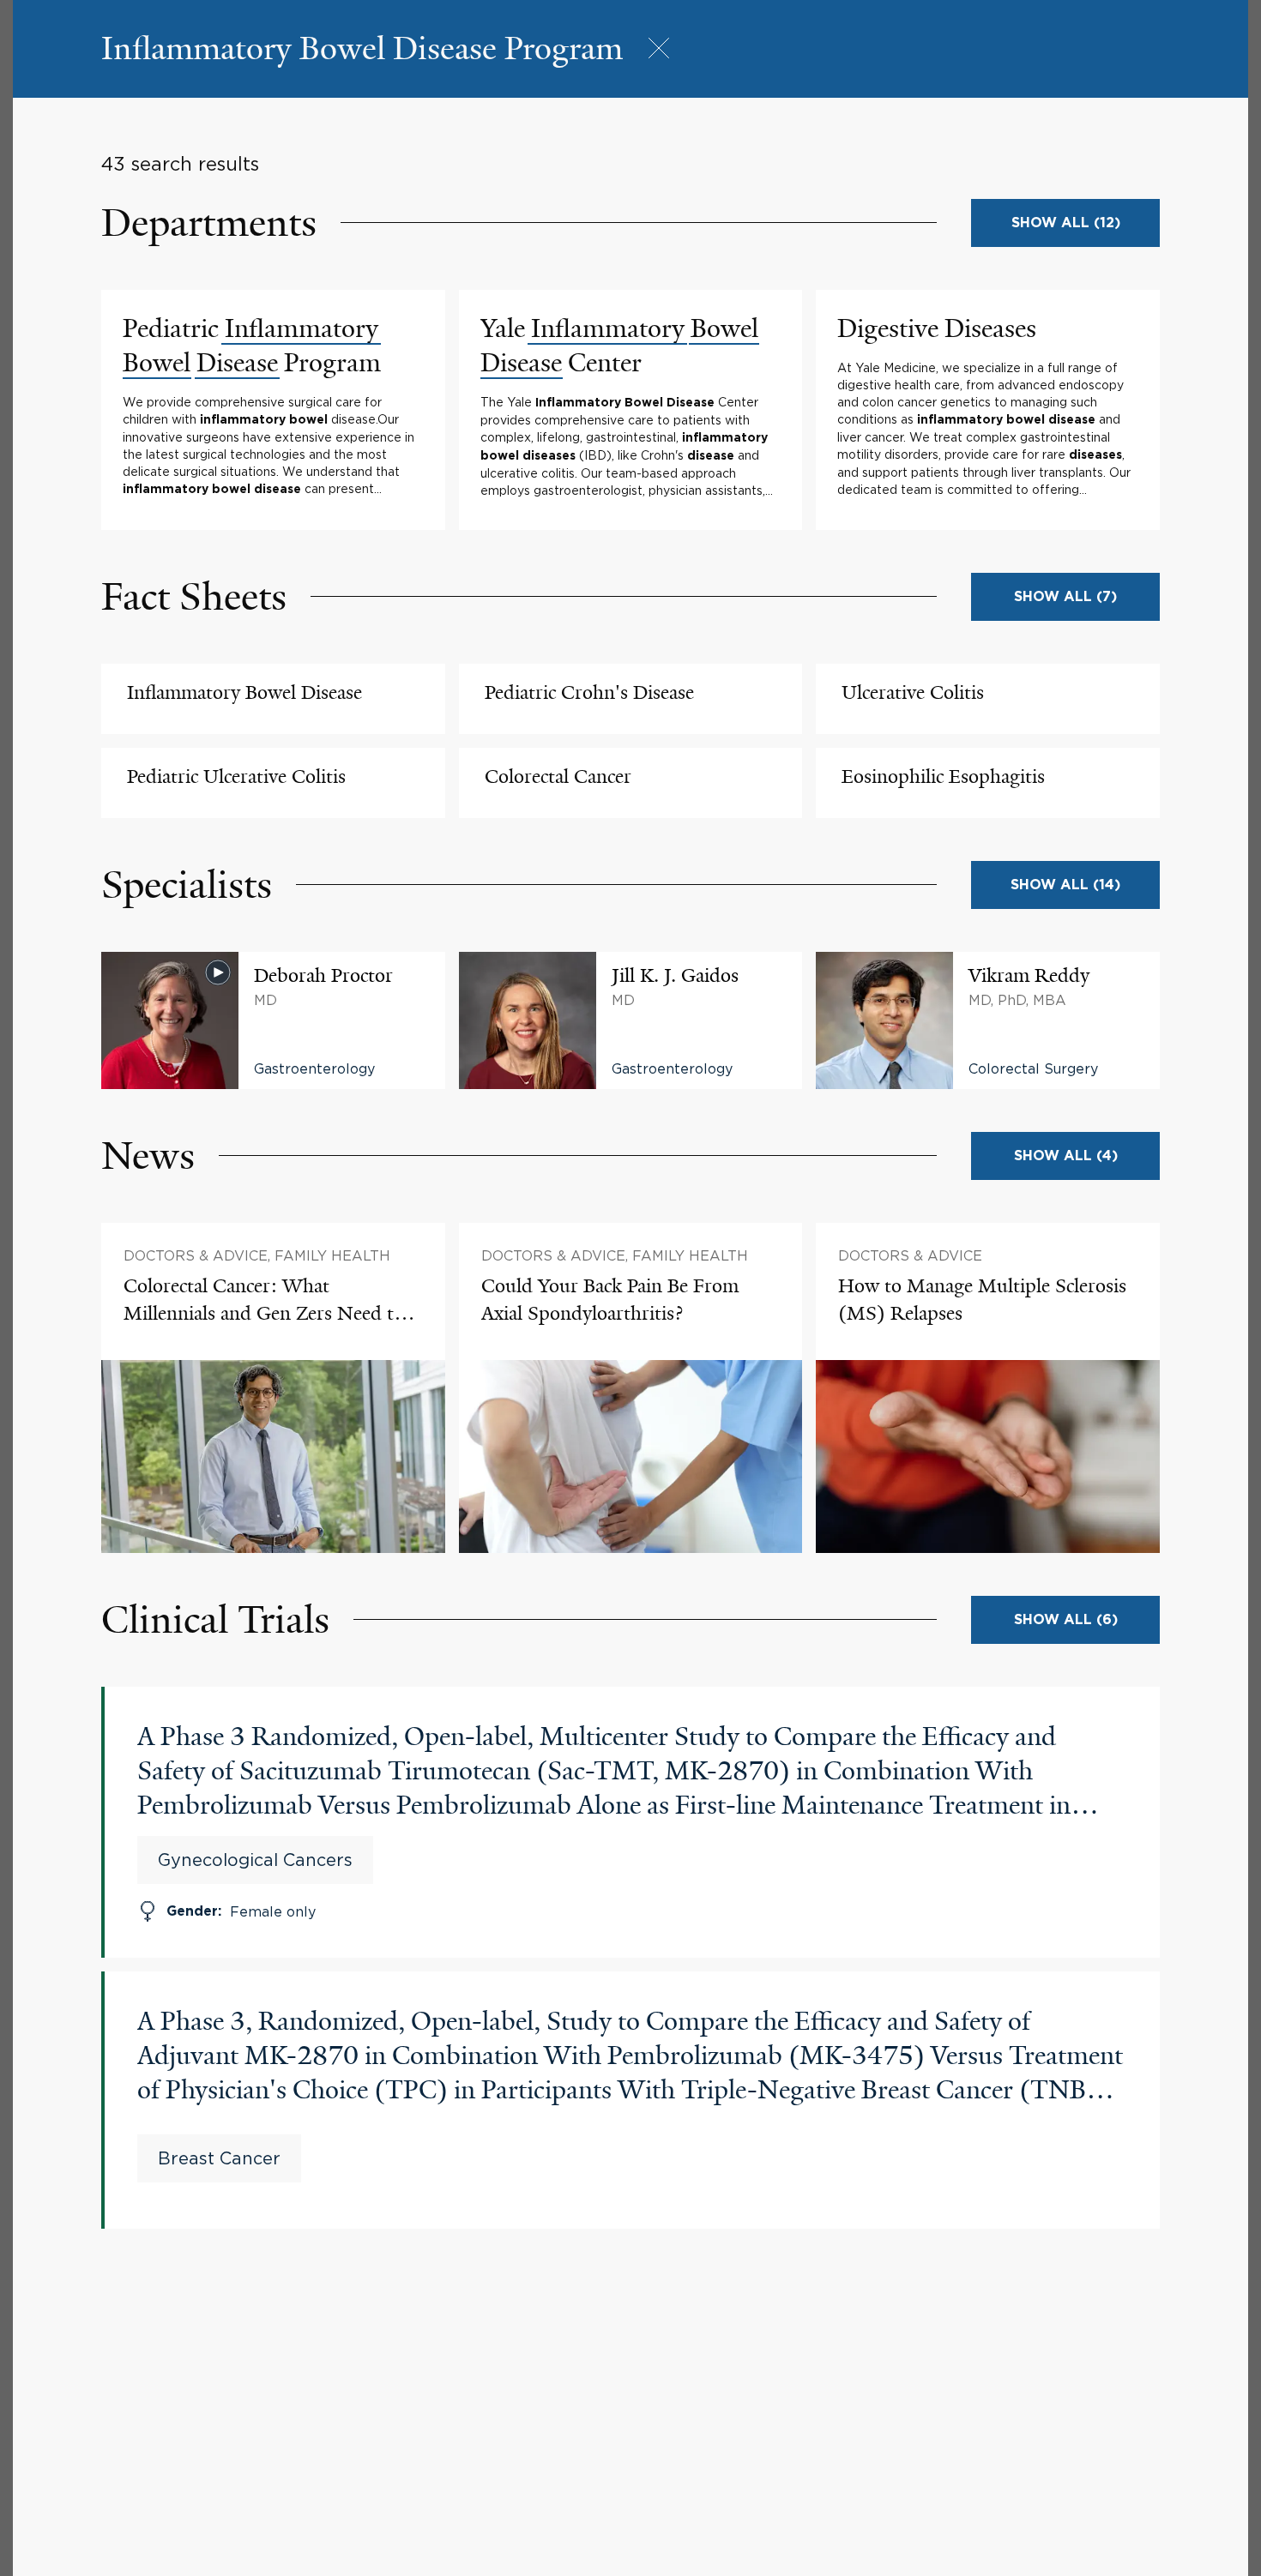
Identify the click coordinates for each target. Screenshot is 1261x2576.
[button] (362, 49)
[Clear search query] (659, 49)
